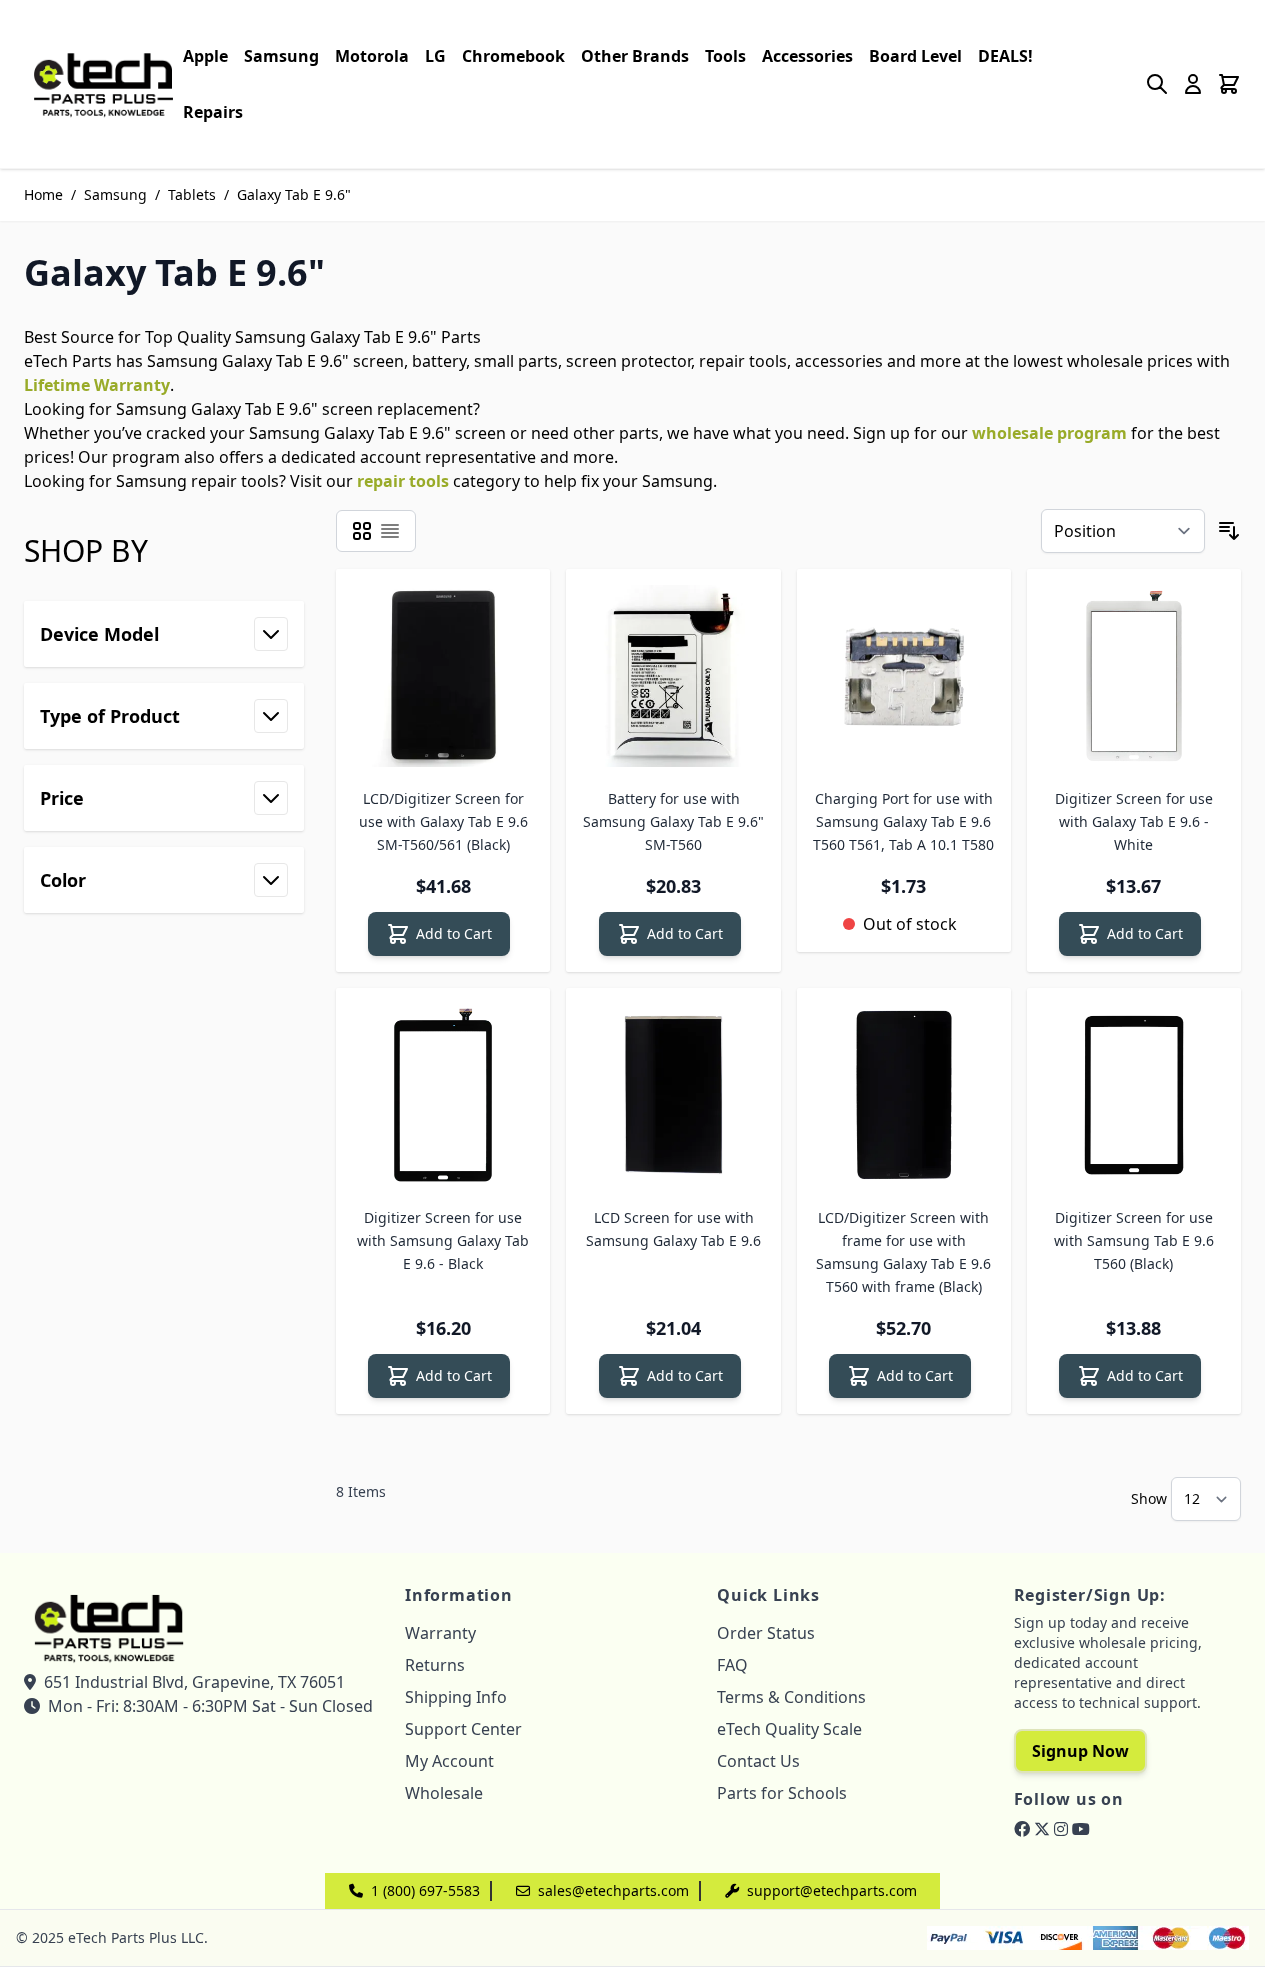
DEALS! (1005, 56)
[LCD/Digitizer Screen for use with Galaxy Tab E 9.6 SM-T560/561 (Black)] (443, 676)
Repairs (213, 112)
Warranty (440, 1633)
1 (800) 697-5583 (425, 1890)
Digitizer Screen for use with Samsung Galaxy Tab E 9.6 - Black (443, 1240)
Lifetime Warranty (97, 385)
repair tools (403, 481)
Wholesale (444, 1793)
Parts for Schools (782, 1793)
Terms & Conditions (791, 1697)
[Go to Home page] (103, 83)
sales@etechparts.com (613, 1890)
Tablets (192, 194)
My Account (449, 1761)
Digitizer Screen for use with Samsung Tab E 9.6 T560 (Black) (1134, 1240)
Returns (435, 1665)
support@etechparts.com (832, 1890)
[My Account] (1193, 84)
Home (43, 194)
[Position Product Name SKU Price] (1123, 531)
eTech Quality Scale (789, 1729)
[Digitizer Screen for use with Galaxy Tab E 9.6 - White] (1134, 676)
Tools (725, 56)
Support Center (463, 1729)
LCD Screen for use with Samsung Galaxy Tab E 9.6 (673, 1229)
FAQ (732, 1665)
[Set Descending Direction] (1229, 531)
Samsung (281, 56)
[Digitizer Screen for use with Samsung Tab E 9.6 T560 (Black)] (1134, 1095)
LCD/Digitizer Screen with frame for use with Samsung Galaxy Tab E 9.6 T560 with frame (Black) (903, 1252)
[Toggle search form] (1157, 84)
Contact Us (758, 1761)
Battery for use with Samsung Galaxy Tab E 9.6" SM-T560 (673, 821)
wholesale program (1049, 433)
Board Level (915, 56)
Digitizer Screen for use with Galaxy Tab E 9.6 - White (1134, 821)
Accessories (807, 56)
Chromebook (513, 56)
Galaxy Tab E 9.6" (294, 194)
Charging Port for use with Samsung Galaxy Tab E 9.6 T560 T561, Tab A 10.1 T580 (903, 821)
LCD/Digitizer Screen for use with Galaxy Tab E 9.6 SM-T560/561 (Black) (443, 821)
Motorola (372, 56)
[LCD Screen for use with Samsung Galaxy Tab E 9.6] (673, 1095)
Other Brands (635, 56)
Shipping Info (456, 1697)
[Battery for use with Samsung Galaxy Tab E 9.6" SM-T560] (673, 676)
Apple (205, 56)
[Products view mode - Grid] (362, 531)
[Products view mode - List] (390, 531)
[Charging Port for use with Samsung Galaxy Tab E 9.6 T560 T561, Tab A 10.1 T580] (904, 676)
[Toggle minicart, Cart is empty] (1229, 84)
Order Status (766, 1633)
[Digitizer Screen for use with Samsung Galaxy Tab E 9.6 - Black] (443, 1095)
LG (435, 56)
